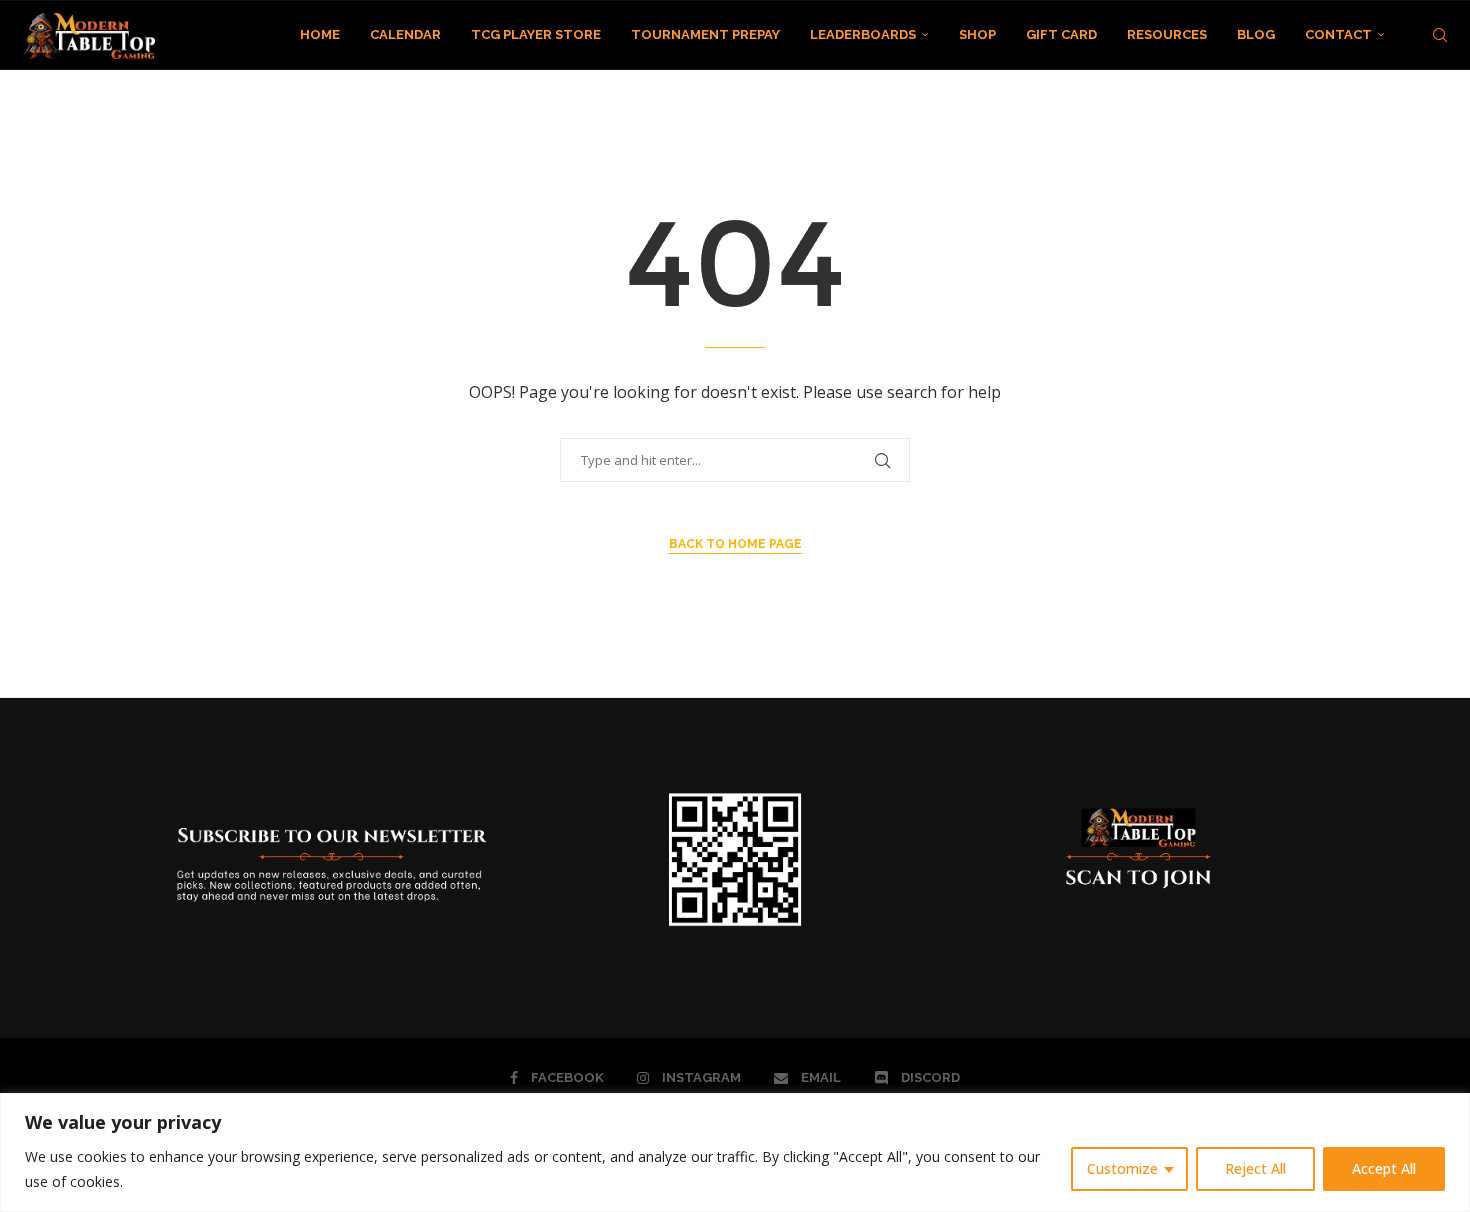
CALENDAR (405, 34)
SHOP (977, 34)
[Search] (1440, 35)
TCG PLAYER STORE (536, 34)
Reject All (1255, 1168)
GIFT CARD (1061, 34)
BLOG (1256, 34)
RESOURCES (1167, 34)
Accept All (1384, 1168)
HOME (320, 34)
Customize (1122, 1168)
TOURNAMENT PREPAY (705, 34)
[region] (735, 1152)
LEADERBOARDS (863, 34)
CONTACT (1338, 34)
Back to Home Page (735, 544)
